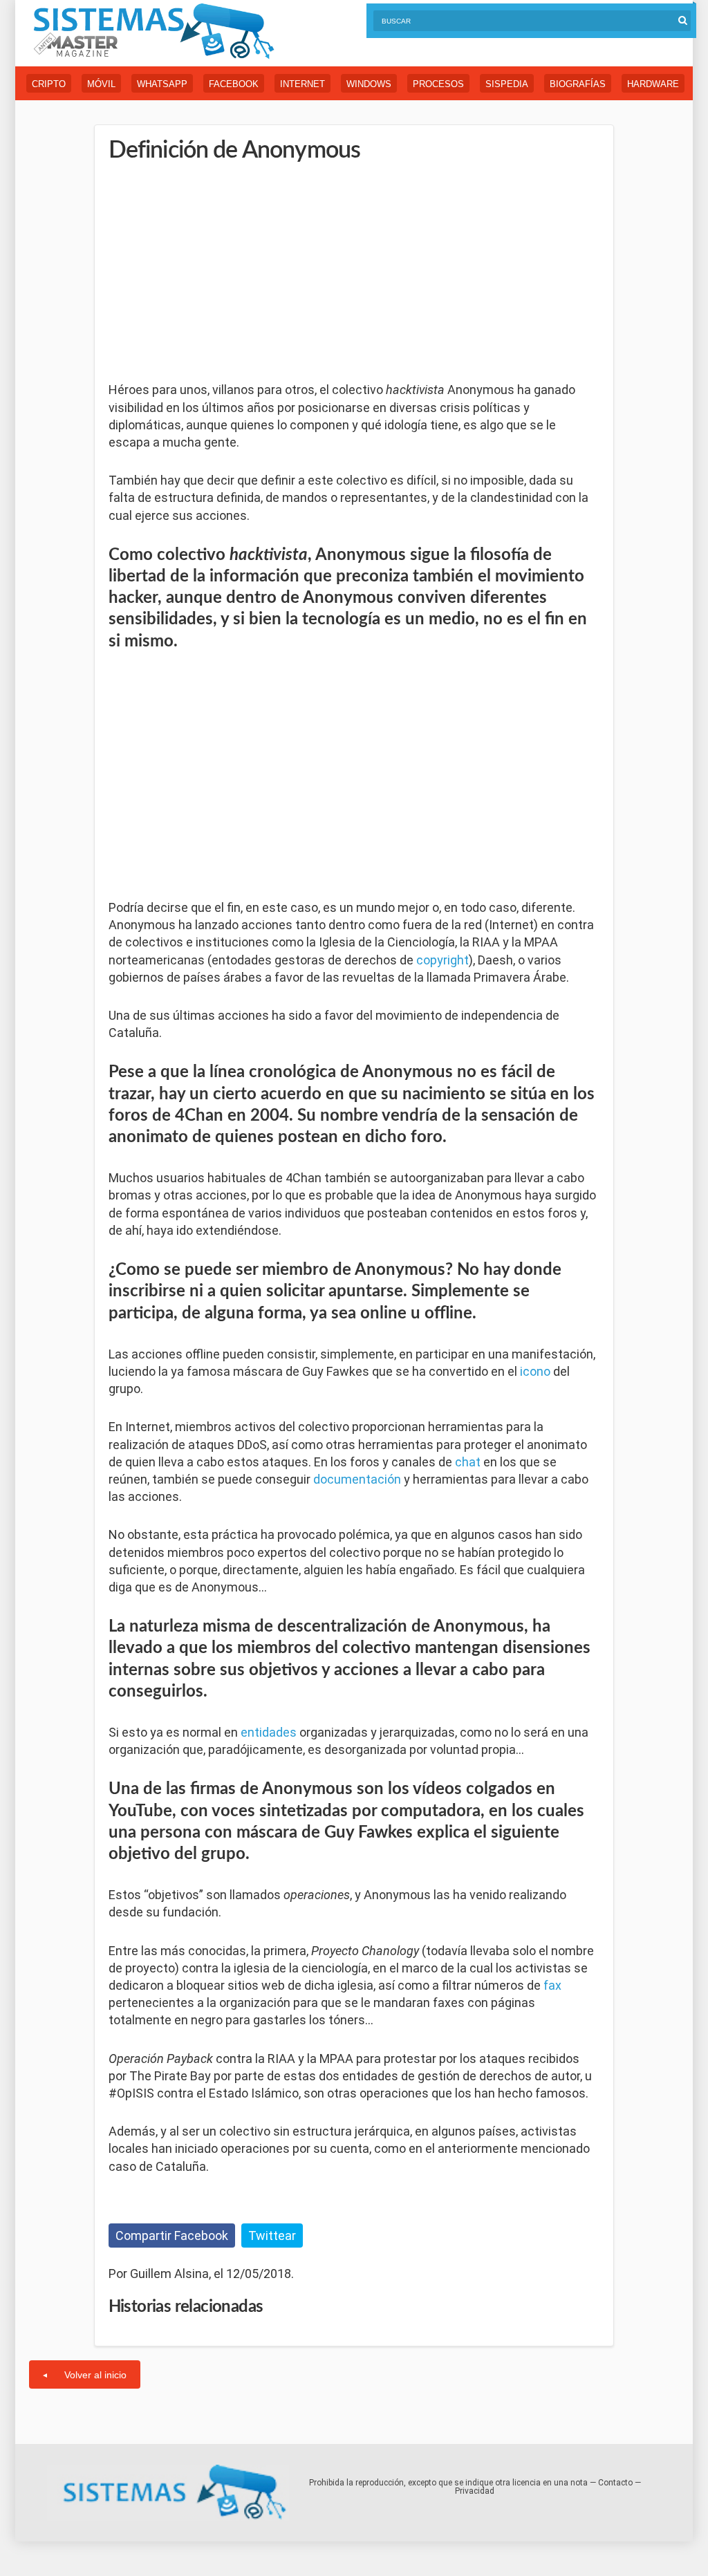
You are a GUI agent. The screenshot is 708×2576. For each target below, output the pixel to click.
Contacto (615, 2483)
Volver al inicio (95, 2375)
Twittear (272, 2236)
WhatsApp (162, 84)
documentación (357, 1479)
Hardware (653, 84)
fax (552, 1985)
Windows (369, 84)
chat (468, 1462)
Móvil (101, 84)
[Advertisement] (212, 273)
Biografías (578, 84)
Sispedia (507, 84)
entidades (269, 1732)
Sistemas (153, 31)
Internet (302, 84)
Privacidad (475, 2491)
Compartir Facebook (172, 2236)
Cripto (49, 84)
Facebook (234, 84)
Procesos (438, 84)
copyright (442, 960)
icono (535, 1371)
